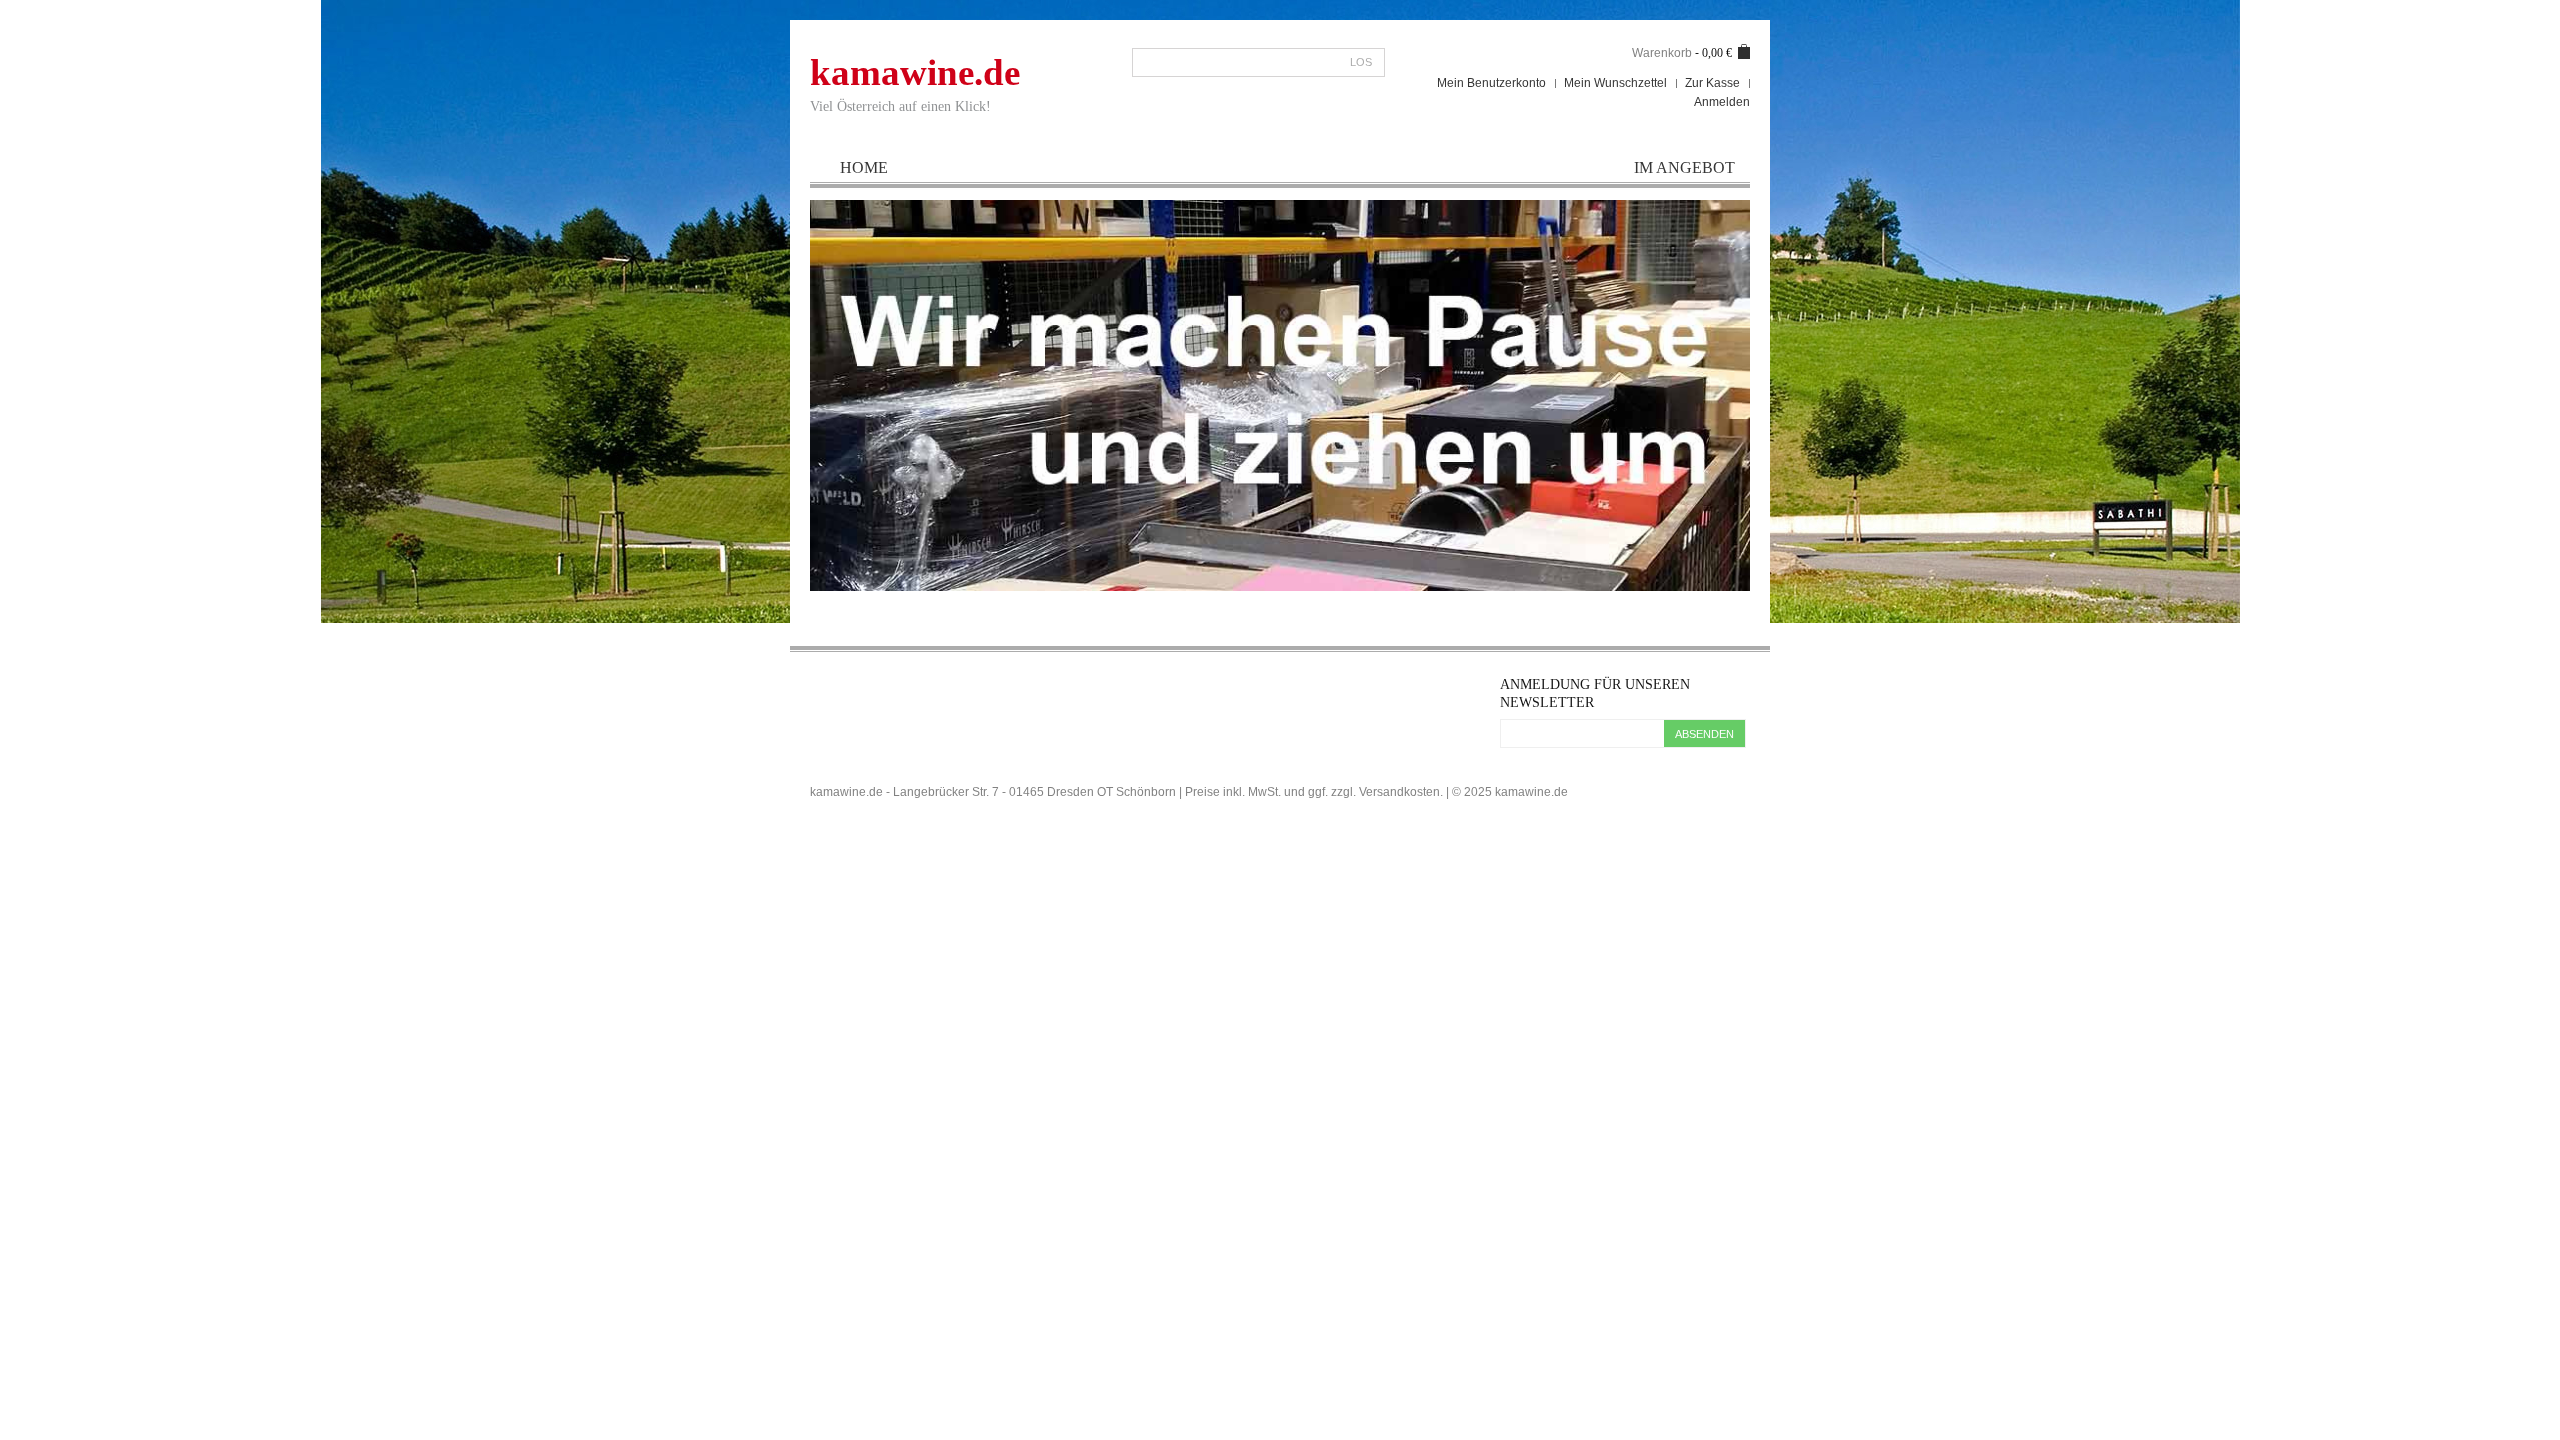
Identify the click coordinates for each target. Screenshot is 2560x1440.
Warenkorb (1662, 53)
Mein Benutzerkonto (1491, 83)
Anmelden (1722, 102)
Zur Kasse (1712, 83)
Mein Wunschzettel (1615, 83)
